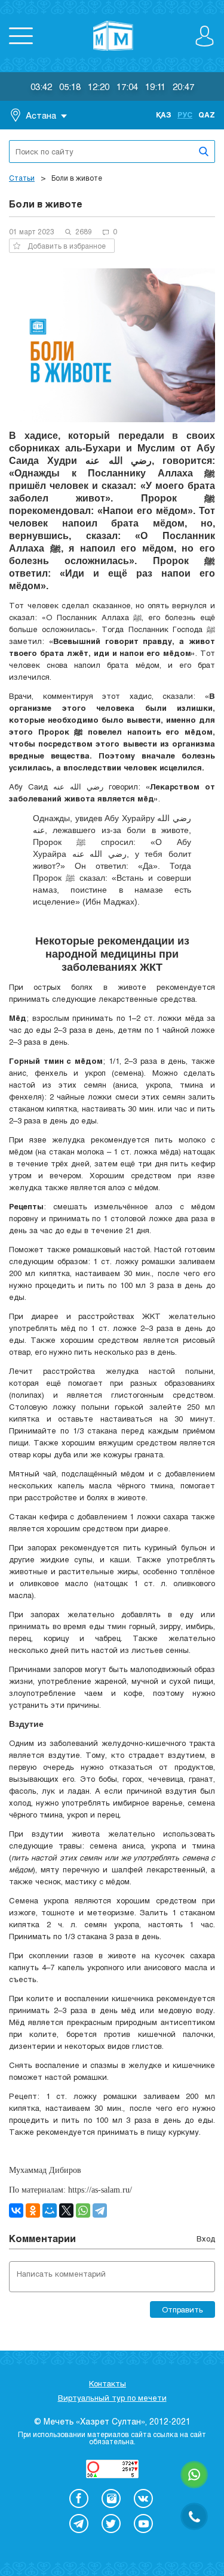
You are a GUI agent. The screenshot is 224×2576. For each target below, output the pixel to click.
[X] (66, 2210)
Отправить (182, 2309)
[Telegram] (100, 2210)
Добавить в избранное (67, 246)
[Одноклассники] (33, 2210)
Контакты (108, 2383)
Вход (206, 2238)
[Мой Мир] (50, 2210)
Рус (185, 114)
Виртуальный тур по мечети (112, 2398)
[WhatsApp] (83, 2210)
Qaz (207, 114)
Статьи (22, 178)
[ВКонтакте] (16, 2210)
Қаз (164, 114)
